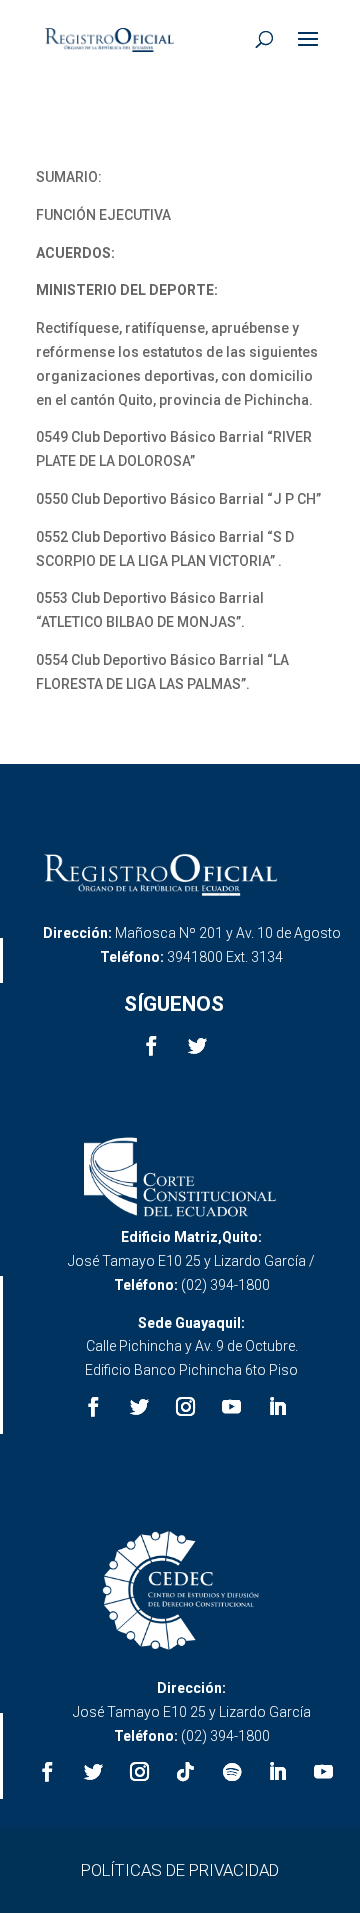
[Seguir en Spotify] (232, 1772)
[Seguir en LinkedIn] (278, 1407)
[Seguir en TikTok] (186, 1772)
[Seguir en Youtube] (232, 1407)
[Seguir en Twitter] (197, 1046)
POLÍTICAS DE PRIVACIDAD (180, 1870)
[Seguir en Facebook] (151, 1046)
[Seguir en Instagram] (186, 1407)
